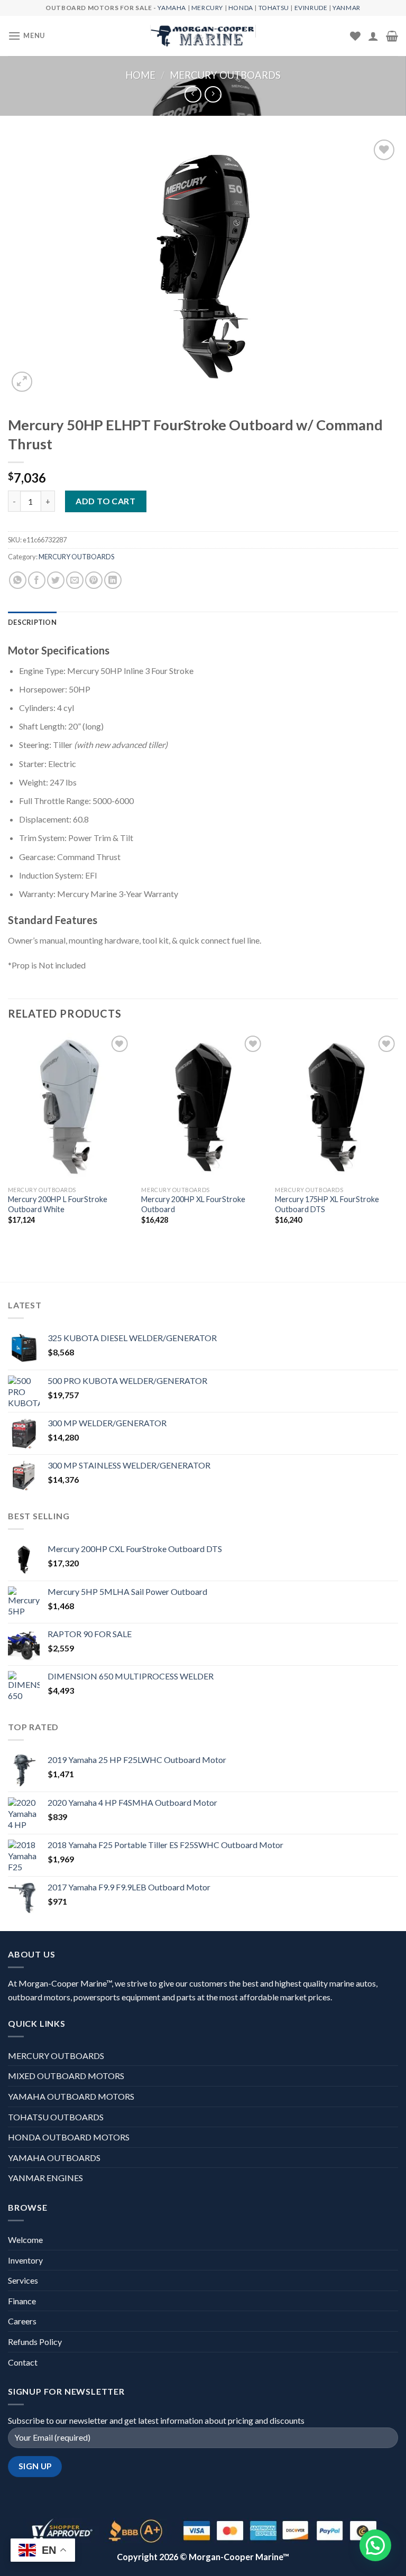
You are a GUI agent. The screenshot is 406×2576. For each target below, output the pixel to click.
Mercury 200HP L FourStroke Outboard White (58, 1204)
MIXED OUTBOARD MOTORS (66, 2076)
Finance (22, 2301)
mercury (207, 8)
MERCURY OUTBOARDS (225, 75)
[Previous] (8, 1138)
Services (23, 2280)
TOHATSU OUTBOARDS (56, 2117)
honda (241, 8)
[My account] (373, 36)
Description (32, 622)
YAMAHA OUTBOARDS (54, 2158)
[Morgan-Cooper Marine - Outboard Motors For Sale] (203, 36)
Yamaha (172, 8)
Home (140, 75)
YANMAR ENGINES (45, 2178)
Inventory (25, 2260)
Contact (23, 2362)
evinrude (311, 8)
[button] (375, 2545)
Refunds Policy (35, 2342)
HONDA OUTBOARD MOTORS (69, 2137)
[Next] (398, 1138)
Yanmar (347, 8)
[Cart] (392, 36)
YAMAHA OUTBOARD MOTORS (71, 2096)
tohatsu (274, 8)
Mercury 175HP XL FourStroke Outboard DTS (327, 1204)
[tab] (32, 622)
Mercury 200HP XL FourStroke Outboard (193, 1204)
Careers (22, 2321)
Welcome (25, 2240)
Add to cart (105, 501)
